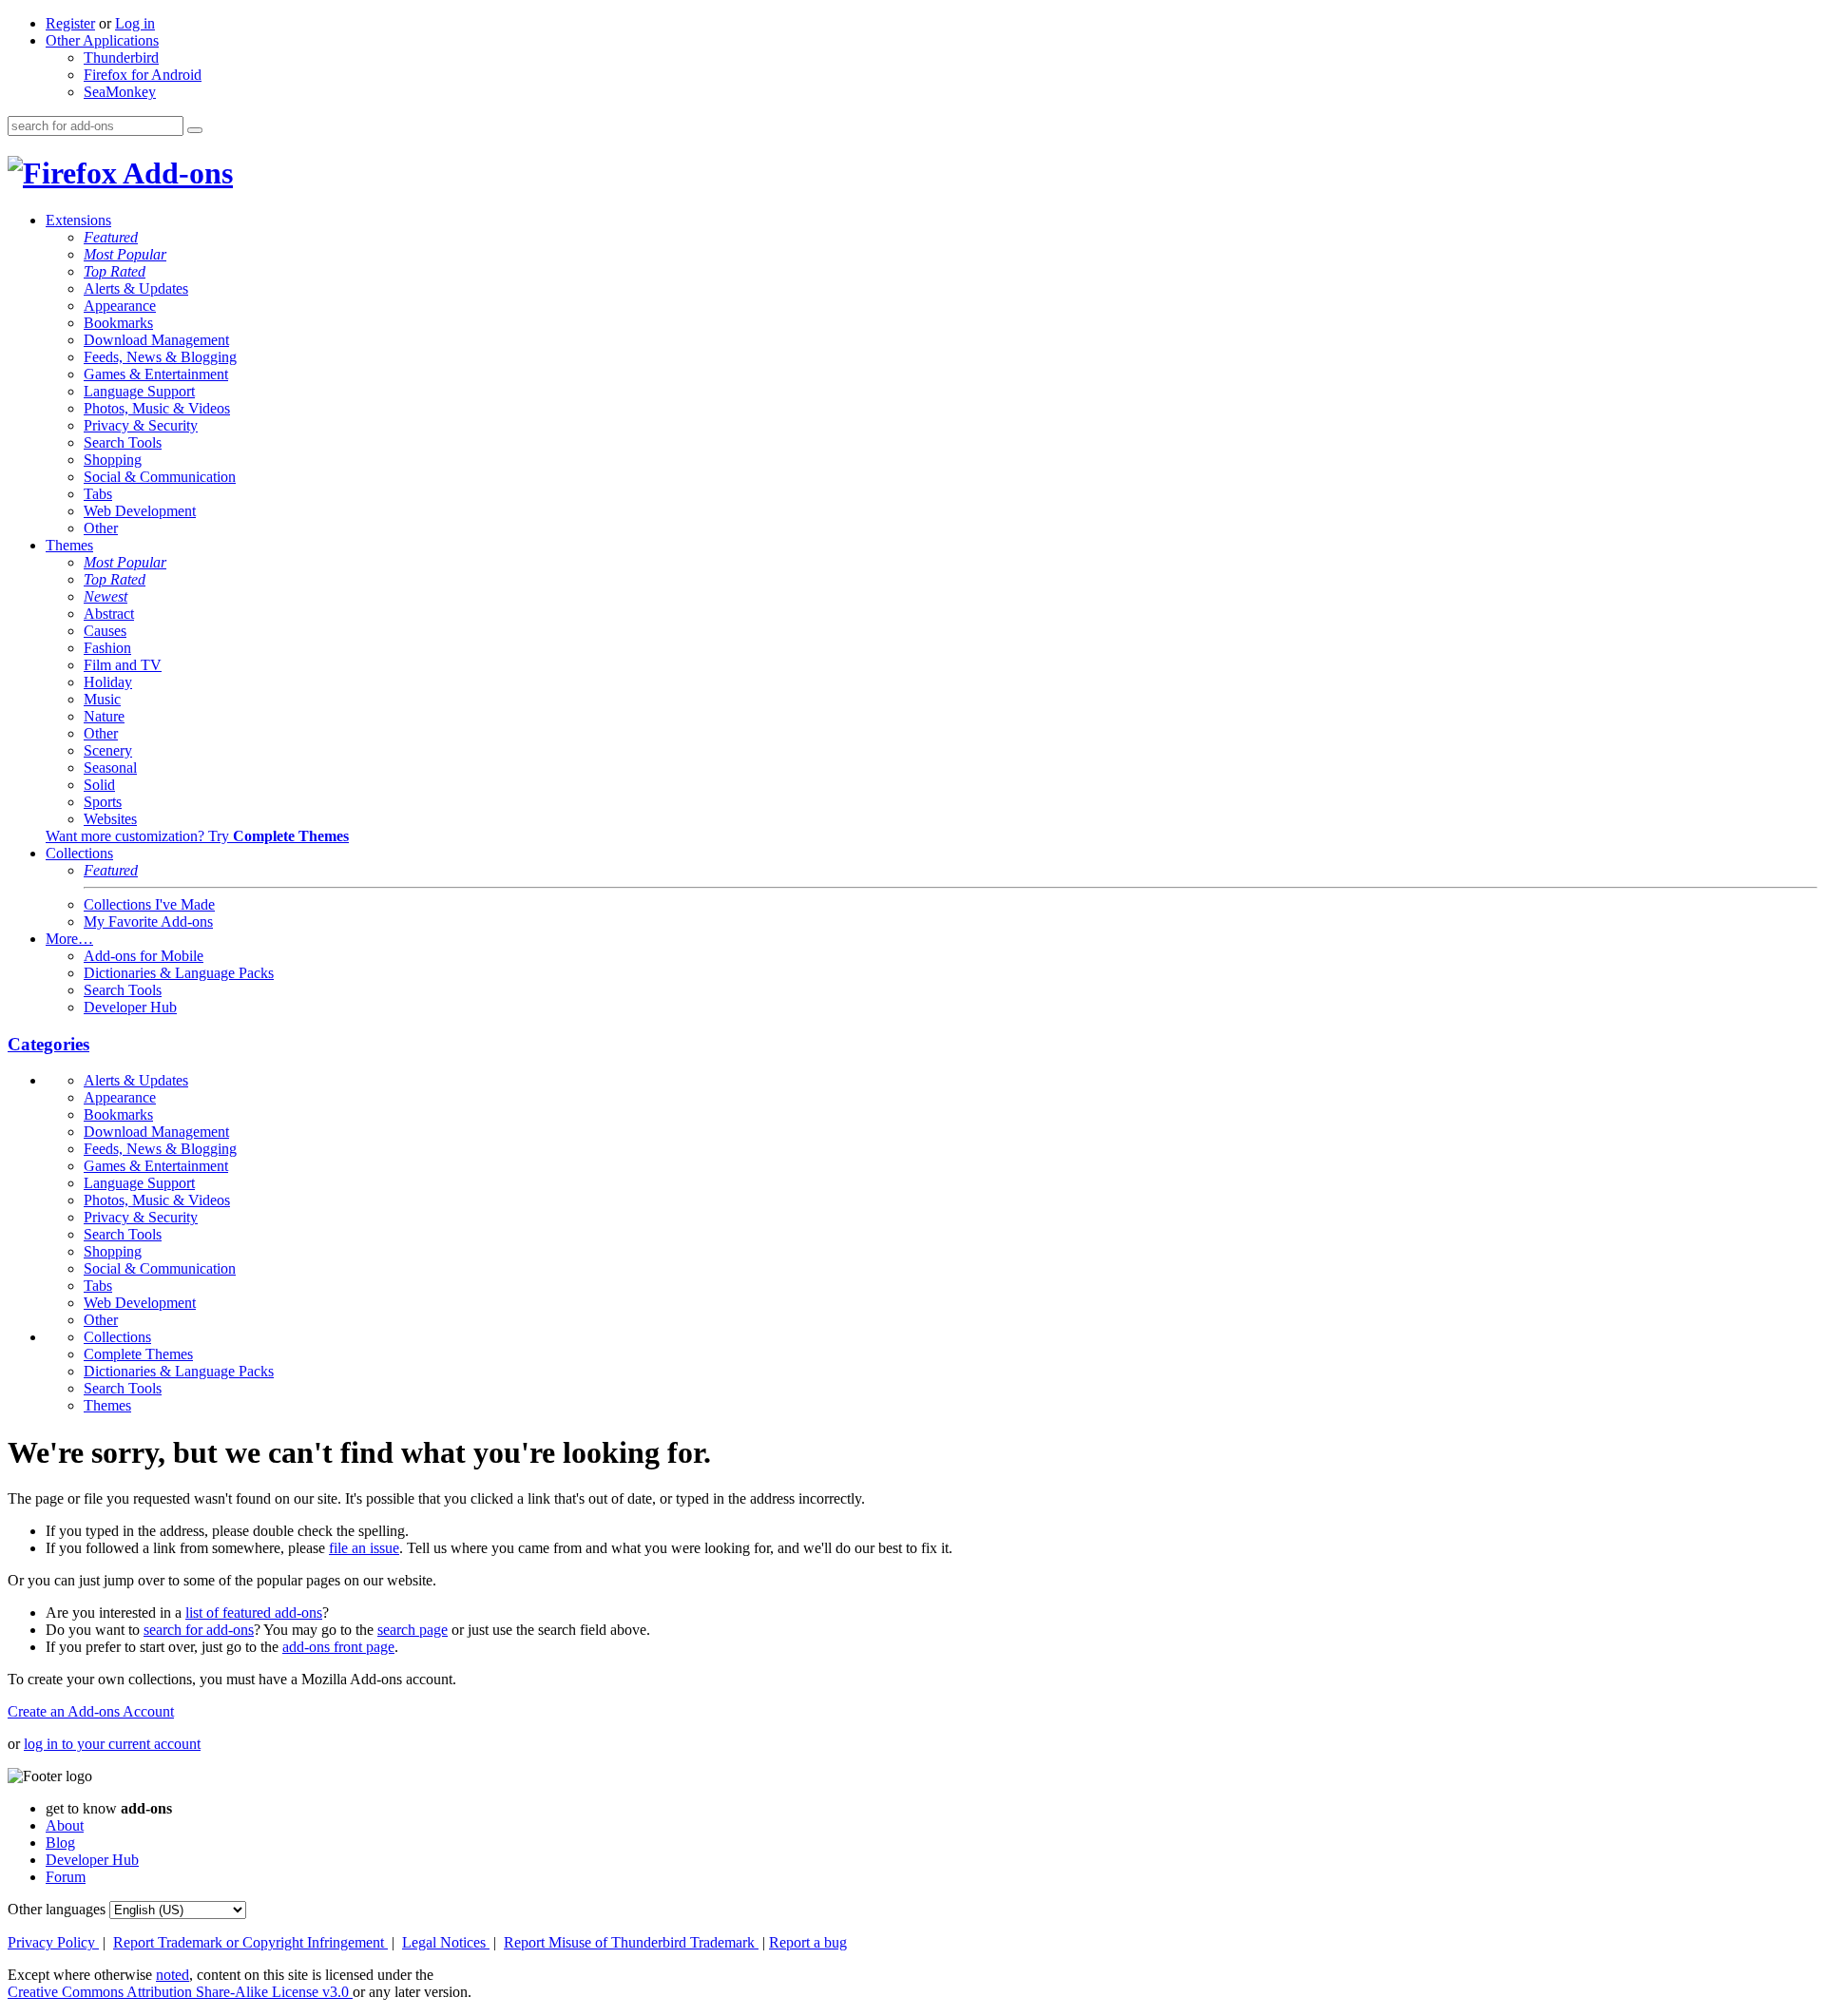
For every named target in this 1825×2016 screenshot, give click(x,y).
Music (102, 699)
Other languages (57, 1909)
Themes (69, 545)
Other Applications (102, 40)
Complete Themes (138, 1354)
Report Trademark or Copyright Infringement (250, 1942)
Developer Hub (130, 1007)
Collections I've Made (149, 904)
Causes (105, 631)
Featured (111, 237)
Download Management (156, 340)
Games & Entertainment (156, 374)
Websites (110, 819)
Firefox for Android (143, 75)
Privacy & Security (141, 425)
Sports (103, 802)
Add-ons (175, 173)
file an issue (364, 1548)
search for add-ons (199, 1630)
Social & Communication (160, 477)
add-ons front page (338, 1647)
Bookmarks (118, 323)
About (65, 1825)
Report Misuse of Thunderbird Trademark (631, 1942)
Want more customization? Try (197, 836)
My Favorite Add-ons (148, 922)
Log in (135, 23)
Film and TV (123, 665)
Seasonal (110, 768)
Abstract (109, 614)
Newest (106, 596)
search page (413, 1630)
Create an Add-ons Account (91, 1711)
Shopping (113, 460)
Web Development (140, 511)
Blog (60, 1843)
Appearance (120, 306)
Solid (99, 785)
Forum (66, 1877)
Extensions (78, 220)
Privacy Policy (53, 1942)
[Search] (195, 130)
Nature (104, 716)
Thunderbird (121, 58)
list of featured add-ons (254, 1613)
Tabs (98, 494)
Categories (48, 1044)
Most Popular (125, 254)
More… (69, 939)
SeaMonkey (120, 92)
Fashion (107, 648)
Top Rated (115, 271)
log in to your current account (112, 1744)
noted (173, 1975)
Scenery (108, 750)
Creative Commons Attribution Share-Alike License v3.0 (180, 1992)
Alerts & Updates (136, 288)
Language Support (139, 391)
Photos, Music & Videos (157, 408)
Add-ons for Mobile (144, 956)
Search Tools (123, 442)
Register (70, 23)
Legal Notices (446, 1942)
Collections (79, 853)
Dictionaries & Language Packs (179, 973)
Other (101, 528)
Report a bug (808, 1942)
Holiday (108, 682)
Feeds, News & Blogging (160, 357)
